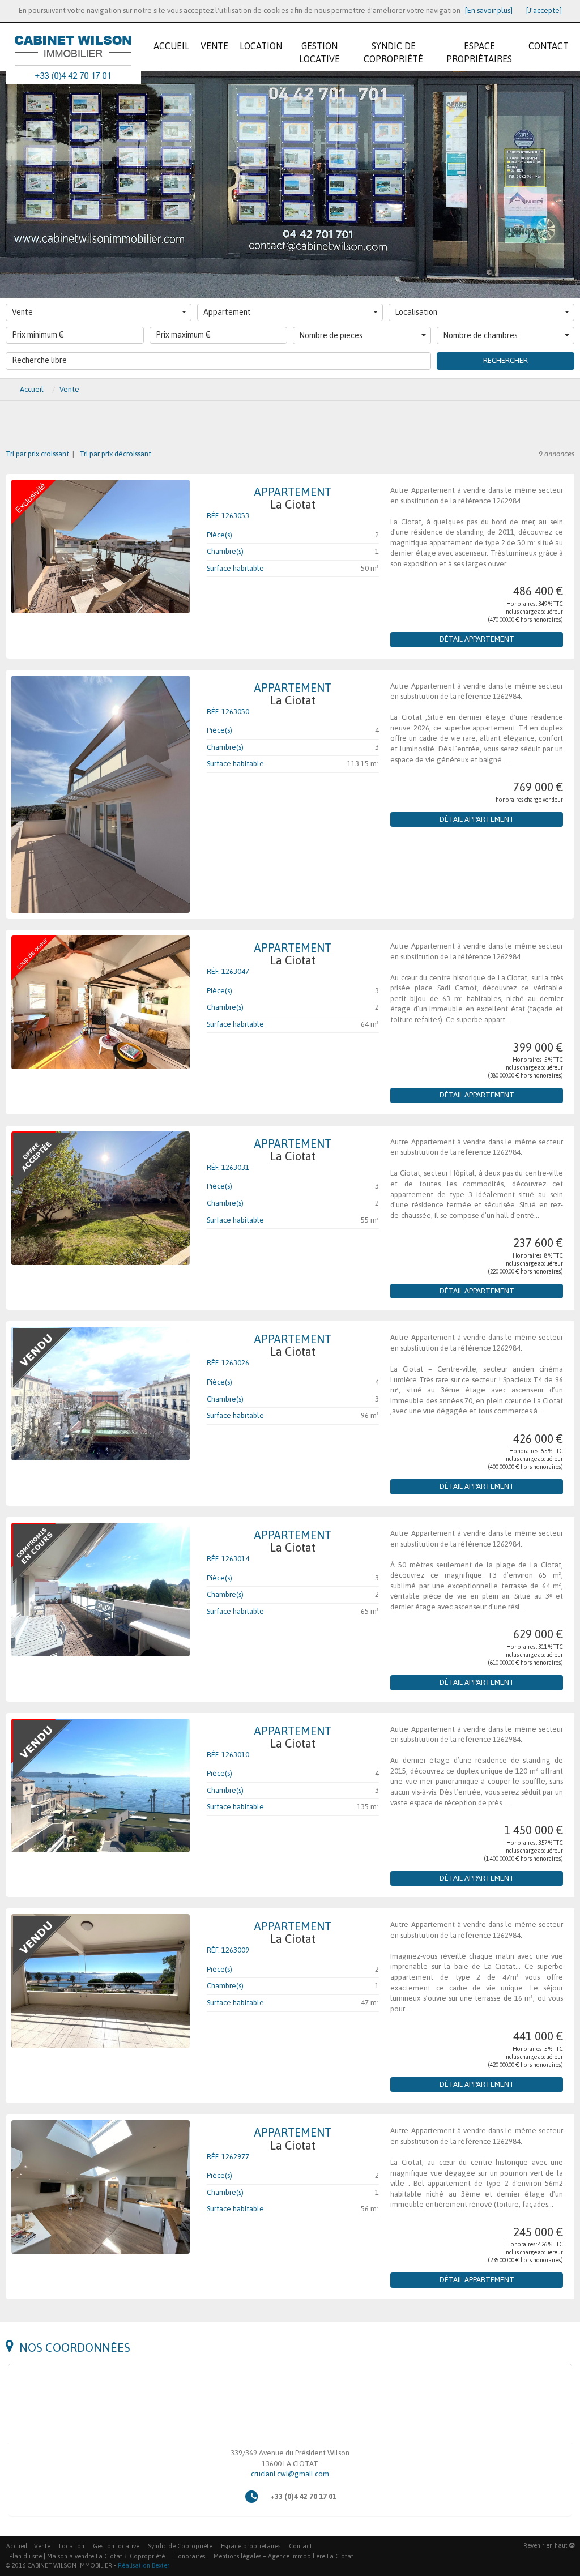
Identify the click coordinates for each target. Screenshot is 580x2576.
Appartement (227, 312)
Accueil (17, 2546)
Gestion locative (116, 2546)
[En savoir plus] (489, 10)
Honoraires (189, 2556)
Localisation (416, 312)
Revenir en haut (546, 2545)
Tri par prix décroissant (114, 454)
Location (72, 2546)
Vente (22, 312)
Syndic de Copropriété (180, 2546)
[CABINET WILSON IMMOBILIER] (73, 42)
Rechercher (506, 360)
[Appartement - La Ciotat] (101, 546)
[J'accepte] (544, 10)
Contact (300, 2546)
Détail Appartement (477, 639)
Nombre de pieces (331, 335)
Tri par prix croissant (38, 454)
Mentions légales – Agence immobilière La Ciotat (283, 2556)
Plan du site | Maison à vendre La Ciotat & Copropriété (87, 2556)
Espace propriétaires (251, 2546)
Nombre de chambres (480, 335)
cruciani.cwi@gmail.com (290, 2474)
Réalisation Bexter (144, 2565)
